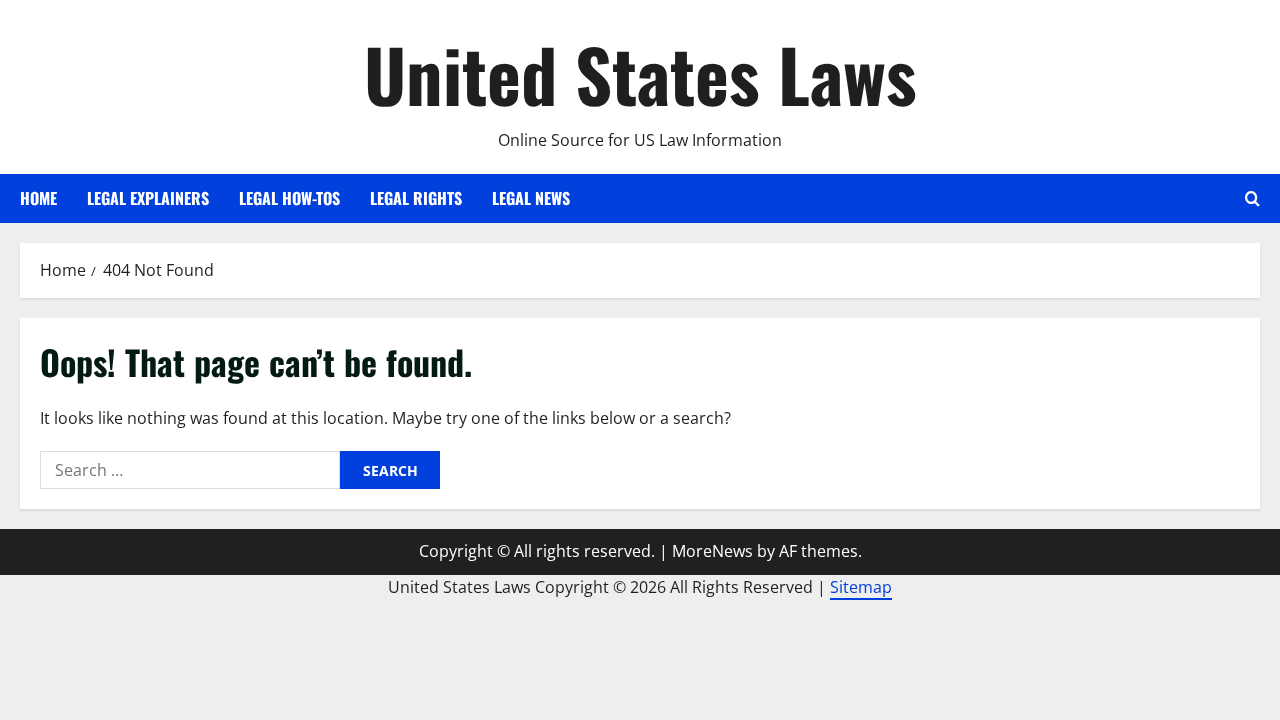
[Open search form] (1252, 198)
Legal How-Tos (289, 198)
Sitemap (861, 587)
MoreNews (712, 551)
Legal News (531, 198)
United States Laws (640, 73)
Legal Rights (416, 198)
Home (38, 198)
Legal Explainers (148, 198)
